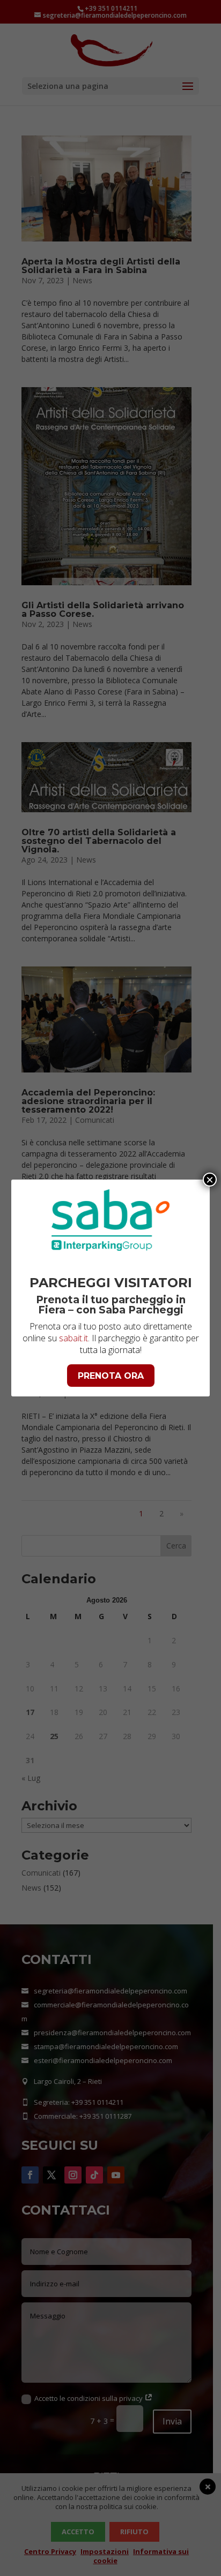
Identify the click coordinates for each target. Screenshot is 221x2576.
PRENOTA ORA (111, 1376)
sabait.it (73, 1338)
